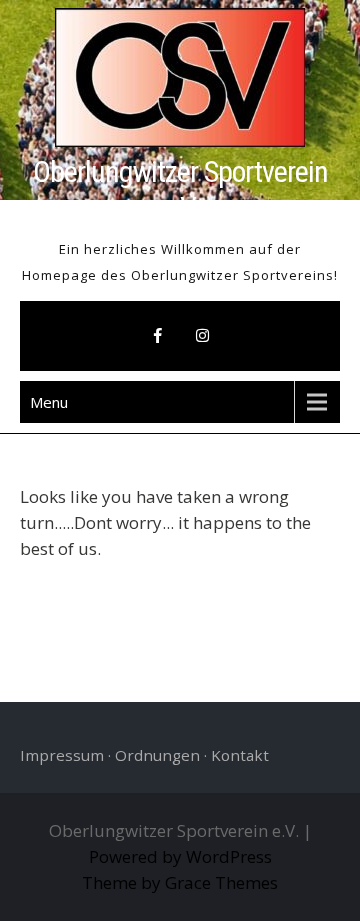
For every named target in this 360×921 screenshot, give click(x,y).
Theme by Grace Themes (180, 882)
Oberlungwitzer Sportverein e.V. (180, 189)
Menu (49, 402)
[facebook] (158, 336)
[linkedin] (202, 336)
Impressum (62, 755)
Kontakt (240, 755)
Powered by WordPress (180, 856)
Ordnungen (157, 755)
